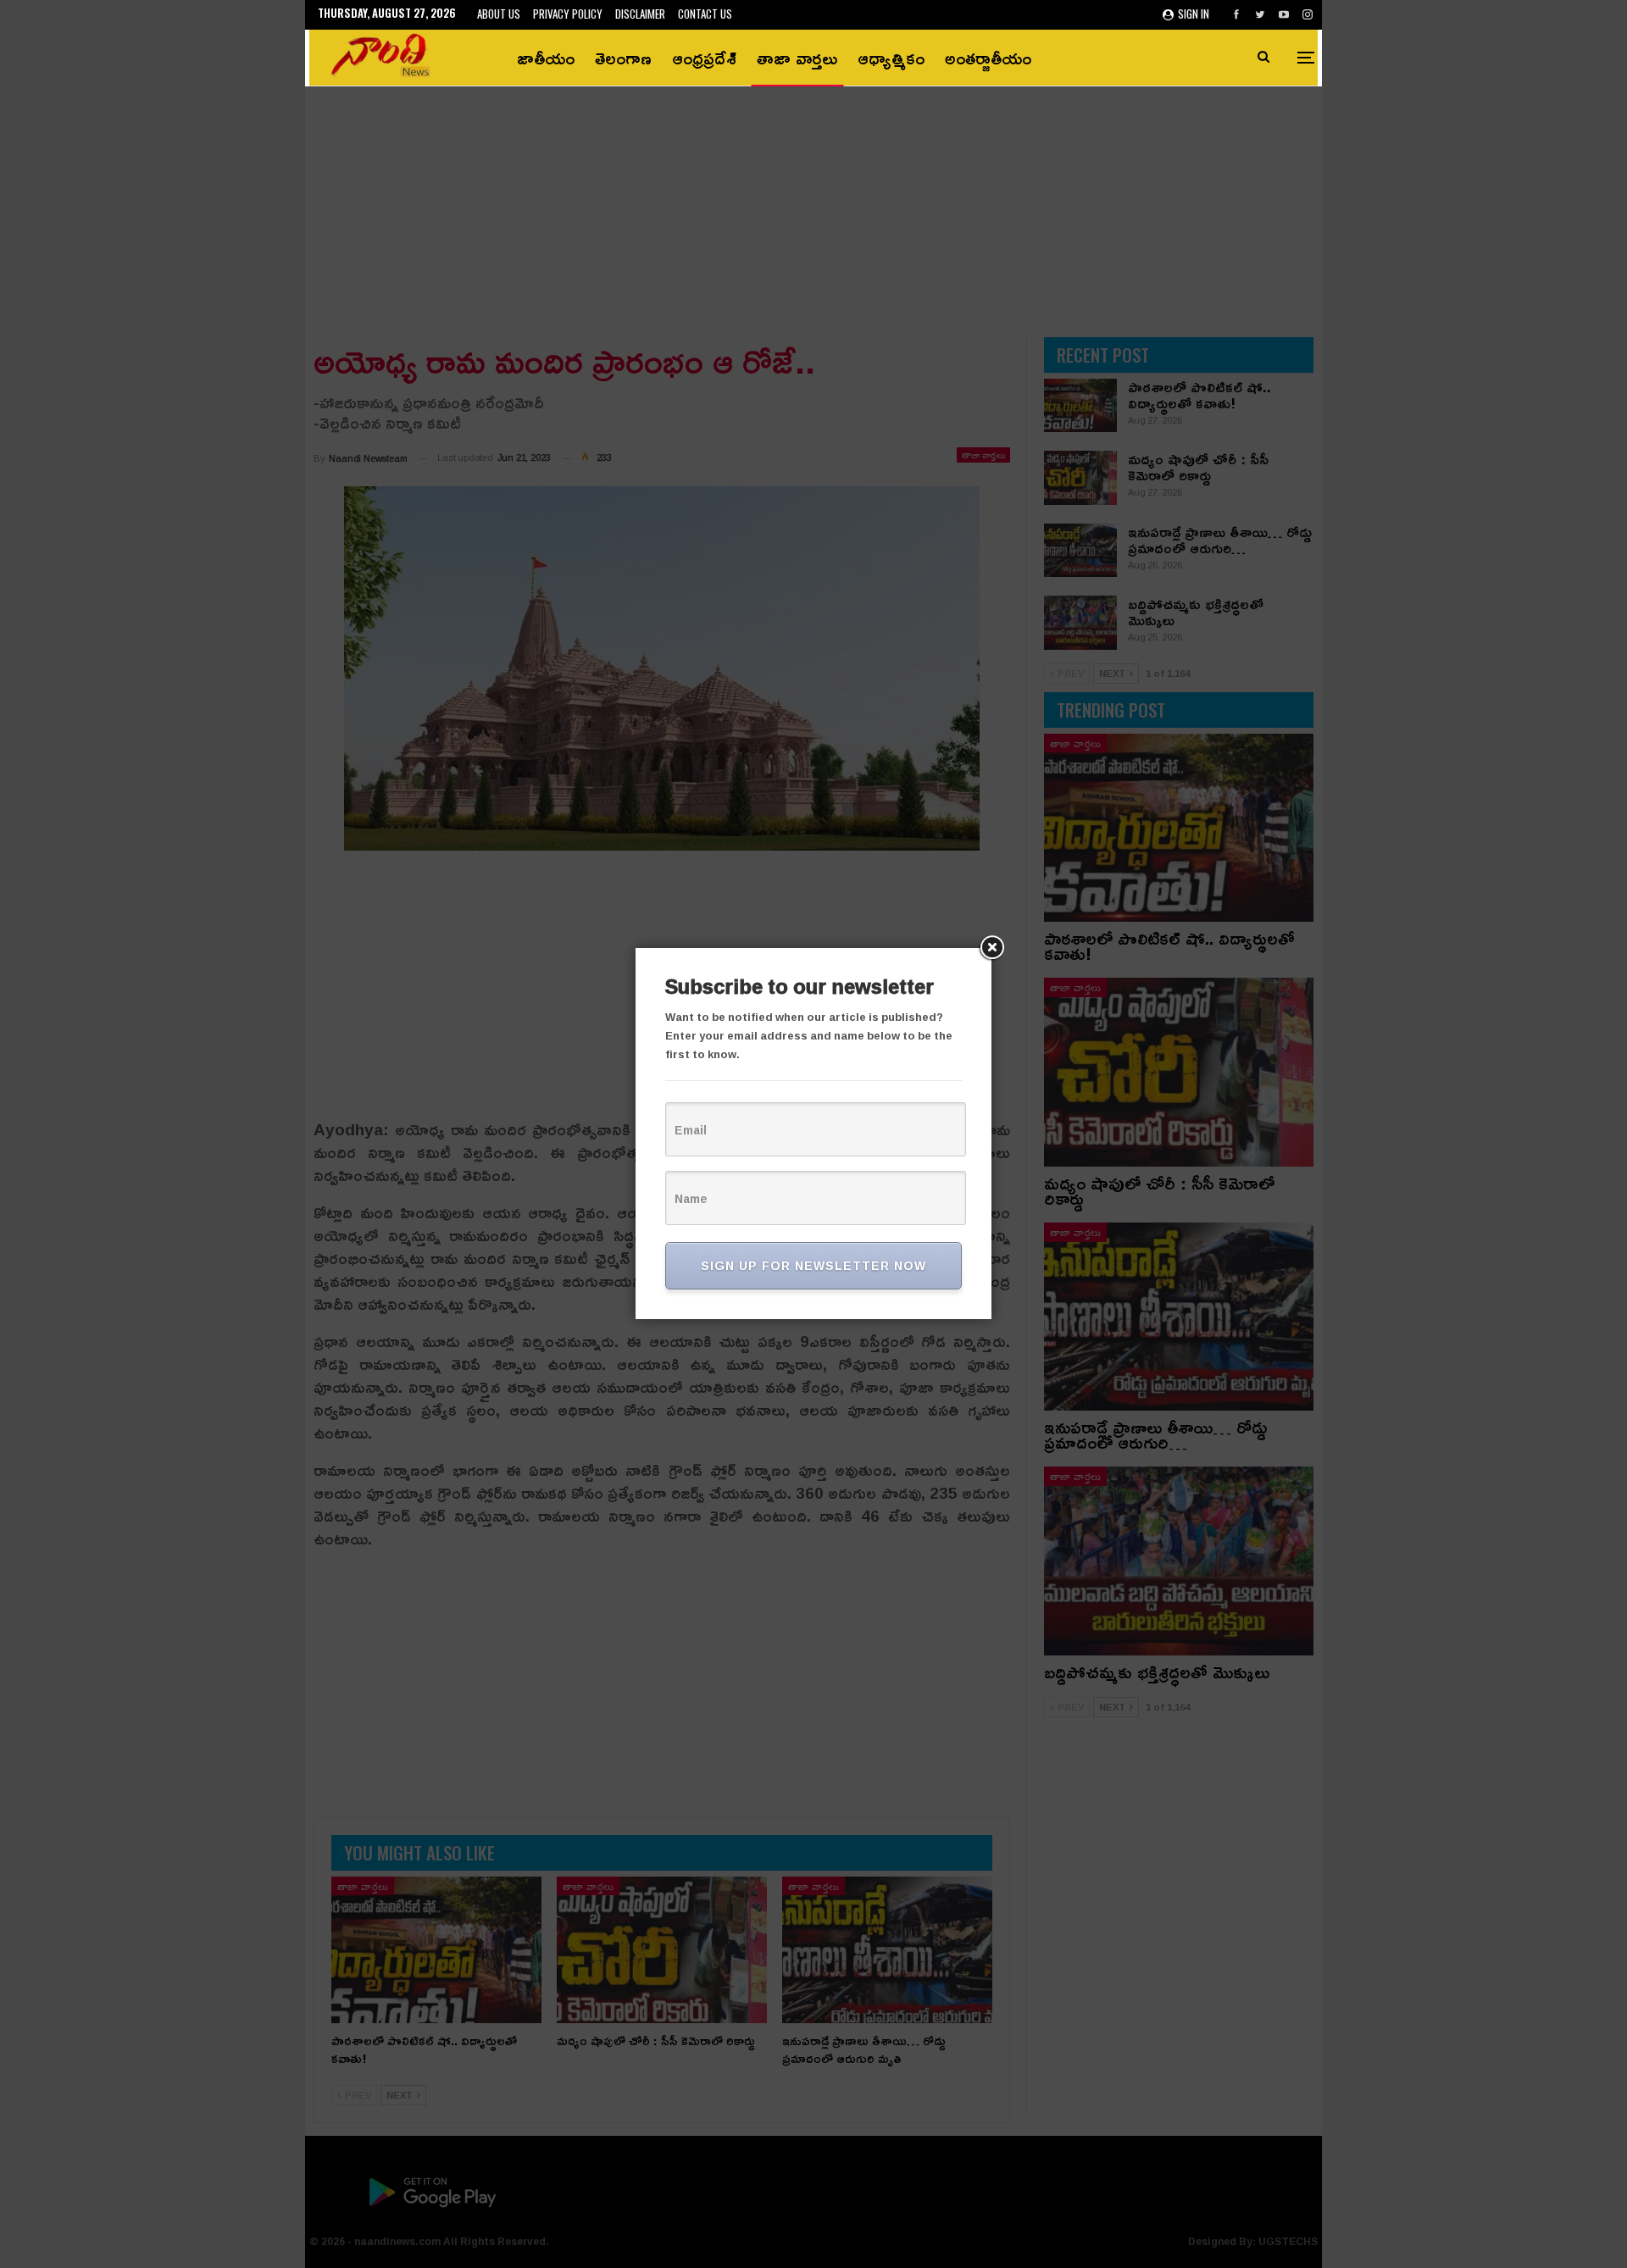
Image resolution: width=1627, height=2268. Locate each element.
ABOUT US (499, 14)
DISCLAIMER (640, 14)
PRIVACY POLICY (568, 14)
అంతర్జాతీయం (988, 58)
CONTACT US (705, 14)
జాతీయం (546, 58)
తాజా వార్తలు (797, 58)
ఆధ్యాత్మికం (891, 58)
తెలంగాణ (623, 58)
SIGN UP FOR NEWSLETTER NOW (813, 1265)
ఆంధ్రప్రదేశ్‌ (704, 58)
